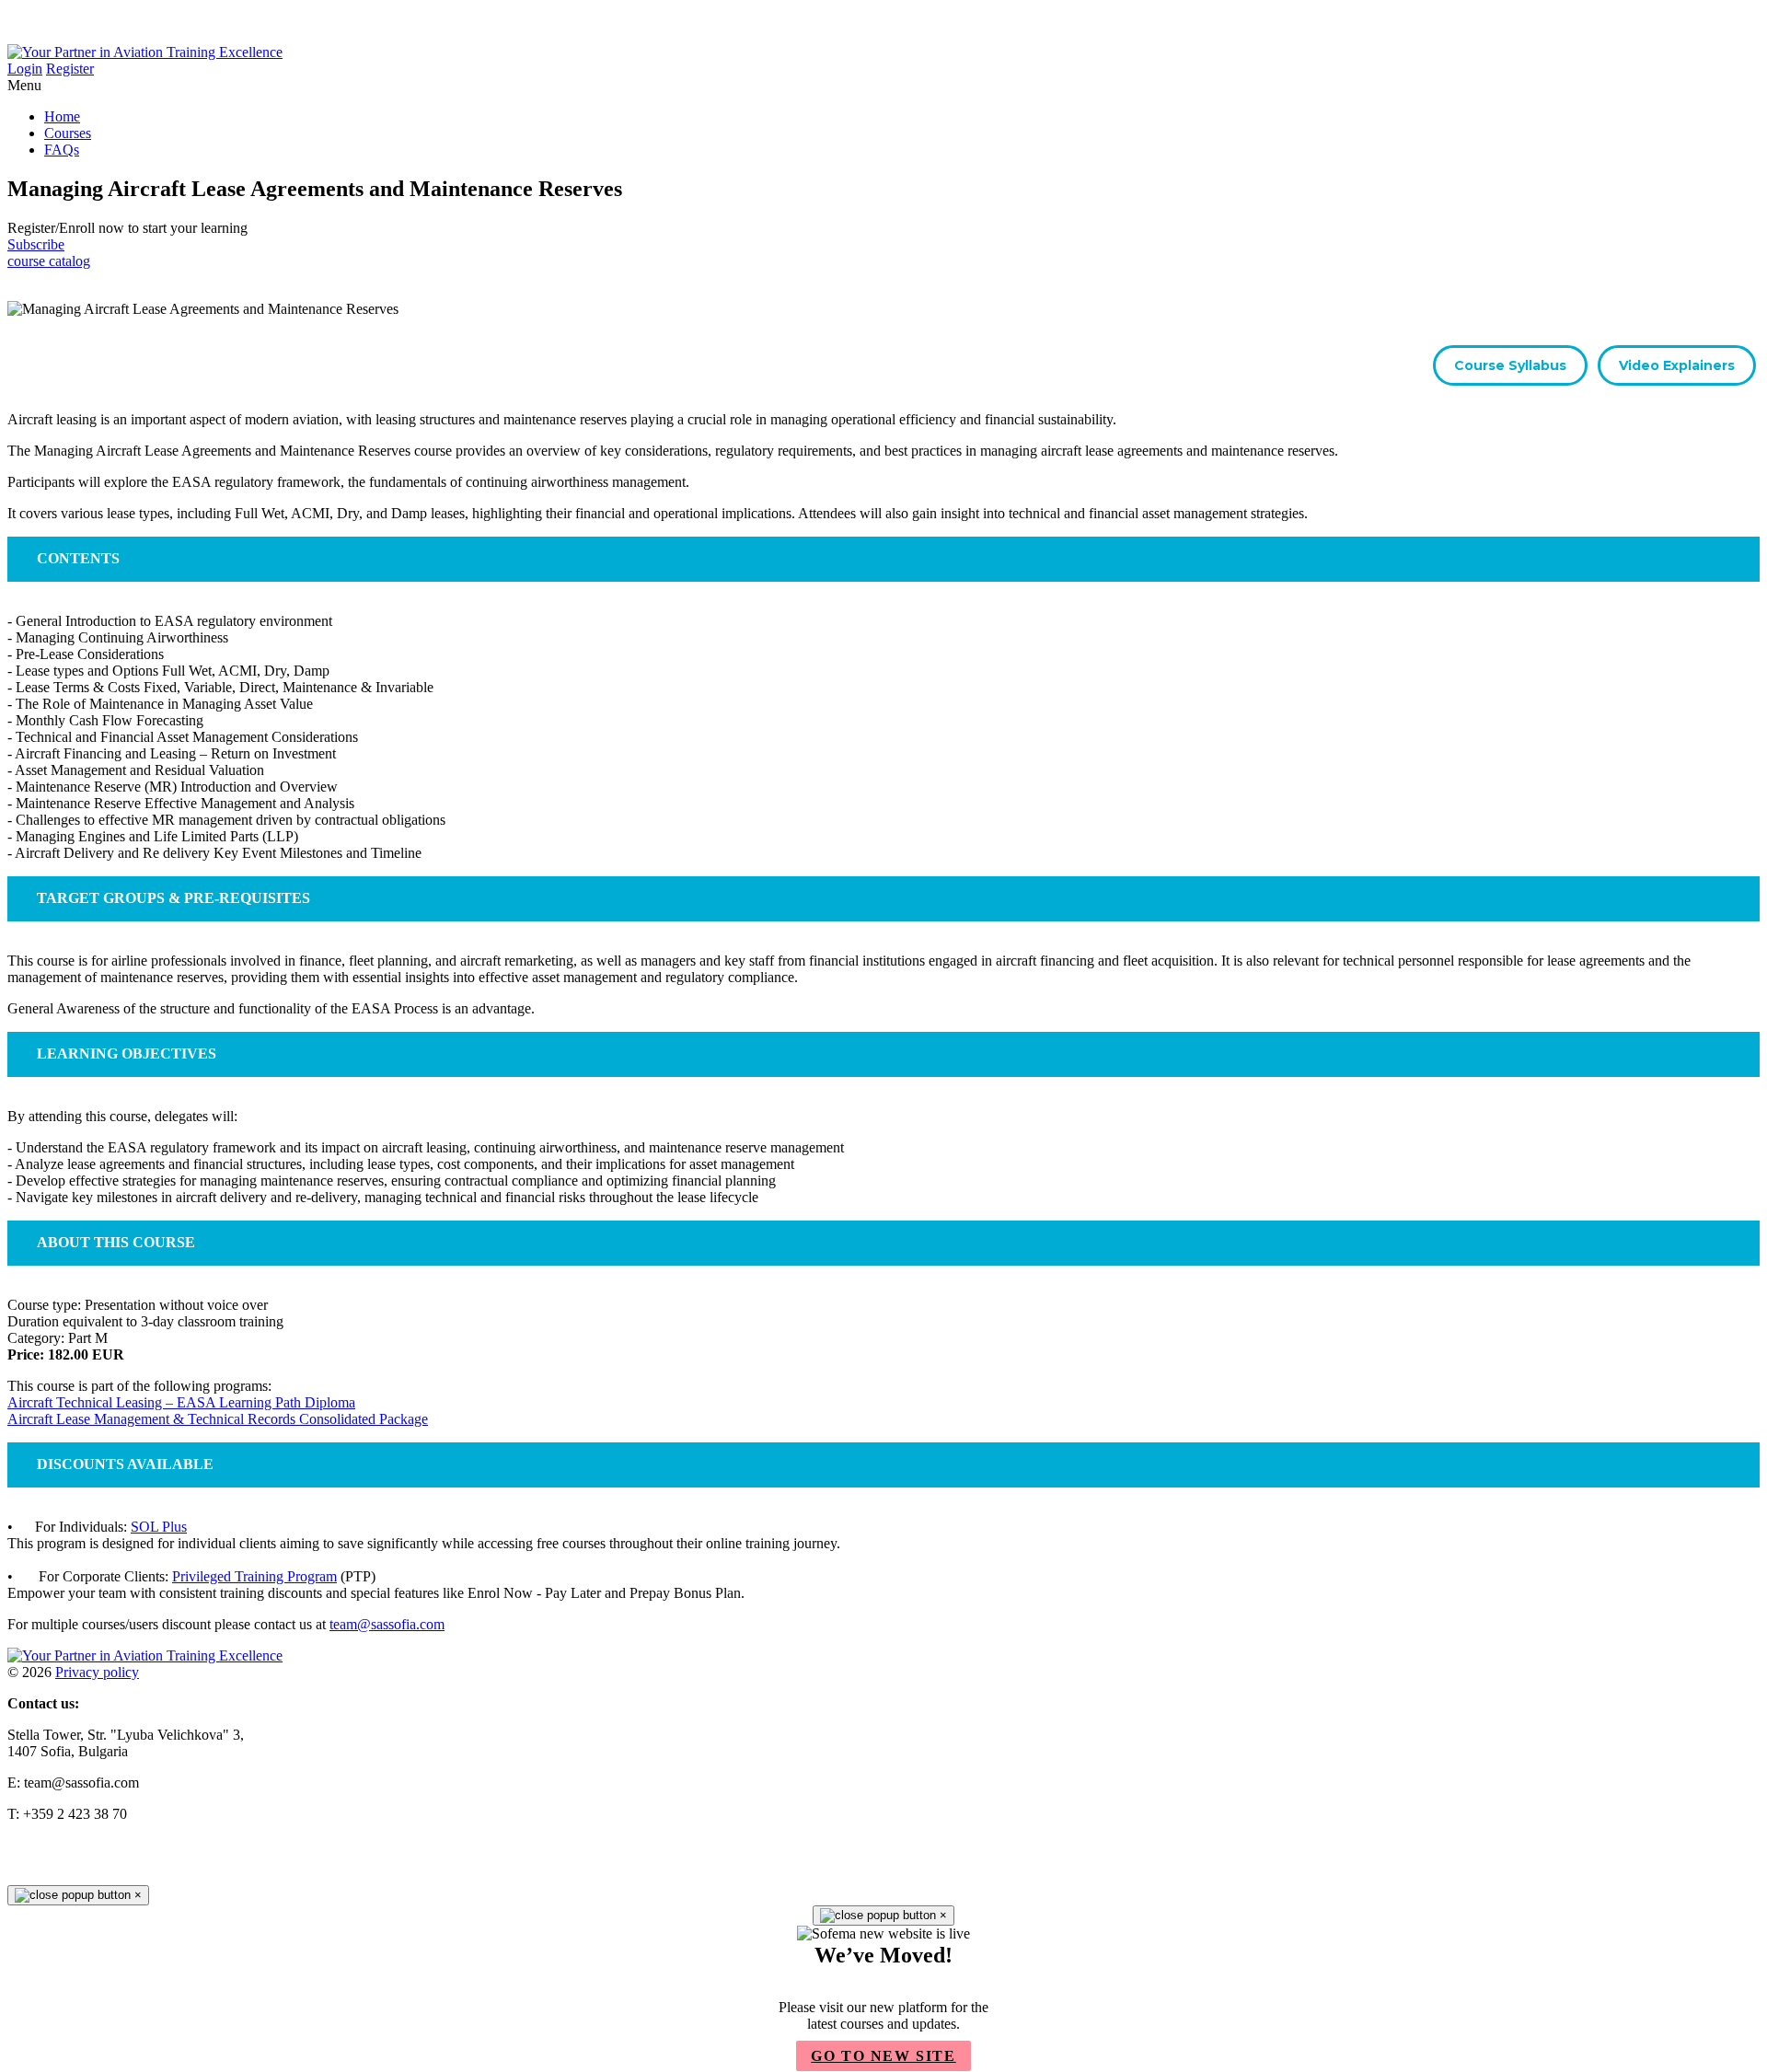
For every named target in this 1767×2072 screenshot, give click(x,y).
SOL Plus (159, 1527)
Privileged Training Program (254, 1576)
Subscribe (36, 244)
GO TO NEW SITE (883, 2056)
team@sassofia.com (387, 1624)
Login (25, 69)
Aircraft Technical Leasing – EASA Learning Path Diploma (181, 1402)
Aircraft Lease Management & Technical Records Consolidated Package (218, 1419)
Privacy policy (97, 1672)
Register (70, 69)
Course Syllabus (1510, 365)
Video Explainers (1677, 365)
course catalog (49, 261)
